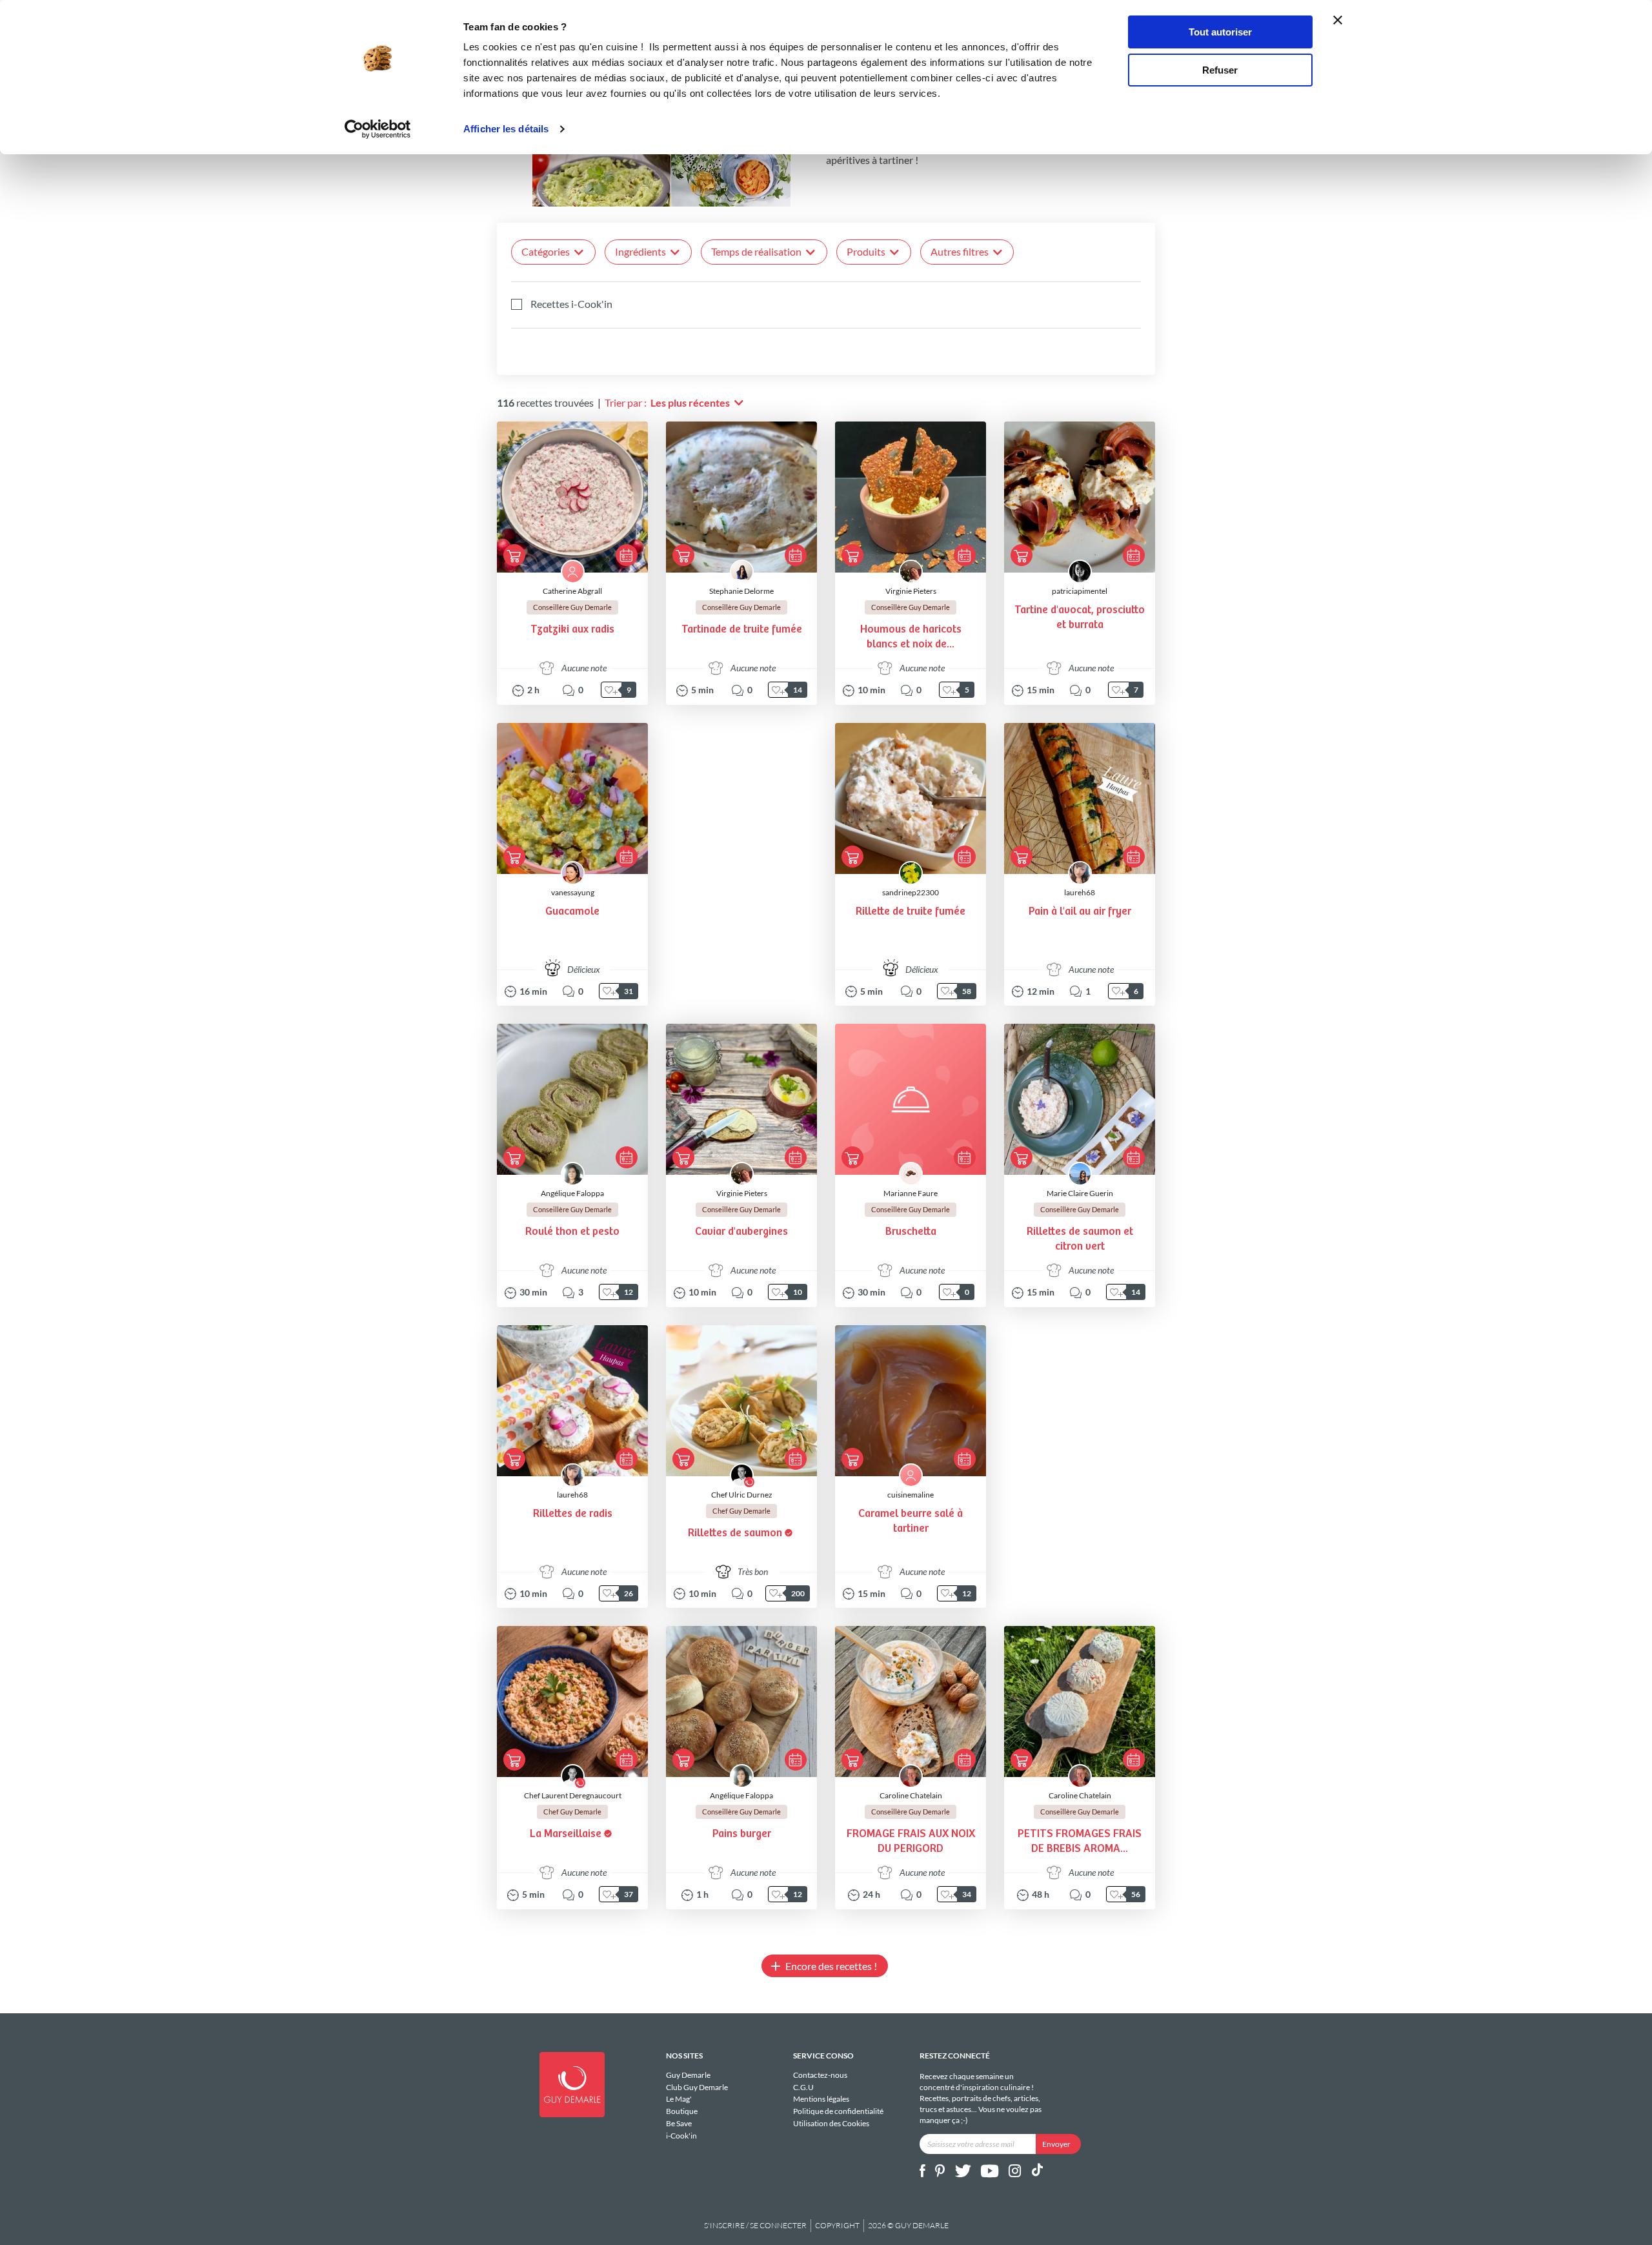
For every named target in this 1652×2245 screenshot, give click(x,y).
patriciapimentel (1080, 591)
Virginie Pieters (911, 591)
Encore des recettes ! (831, 1966)
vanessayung (573, 892)
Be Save (679, 2123)
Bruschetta (911, 1232)
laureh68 (1080, 892)
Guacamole (572, 912)
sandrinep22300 (911, 892)
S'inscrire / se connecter (755, 2225)
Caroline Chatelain (911, 1795)
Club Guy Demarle (697, 2087)
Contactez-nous (820, 2075)
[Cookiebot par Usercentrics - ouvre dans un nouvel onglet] (378, 129)
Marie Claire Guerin (1080, 1193)
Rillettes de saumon (735, 1533)
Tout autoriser (1220, 32)
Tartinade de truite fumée (742, 630)
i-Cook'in (681, 2135)
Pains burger (742, 1834)
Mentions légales (821, 2099)
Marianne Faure (911, 1193)
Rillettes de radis (573, 1514)
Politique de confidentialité (838, 2111)
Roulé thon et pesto (572, 1232)
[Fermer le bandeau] (1338, 20)
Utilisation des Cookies (831, 2123)
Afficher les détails (506, 129)
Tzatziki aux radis (572, 630)
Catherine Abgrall (572, 591)
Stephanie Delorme (741, 591)
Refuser (1220, 70)
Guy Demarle (688, 2075)
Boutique (682, 2111)
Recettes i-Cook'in (571, 304)
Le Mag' (679, 2099)
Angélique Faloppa (572, 1193)
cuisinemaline (911, 1495)
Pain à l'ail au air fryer (1080, 912)
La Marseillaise (566, 1834)
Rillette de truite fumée (911, 912)
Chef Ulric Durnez (742, 1495)
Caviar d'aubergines (741, 1232)
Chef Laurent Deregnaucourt (573, 1795)
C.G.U (803, 2087)
